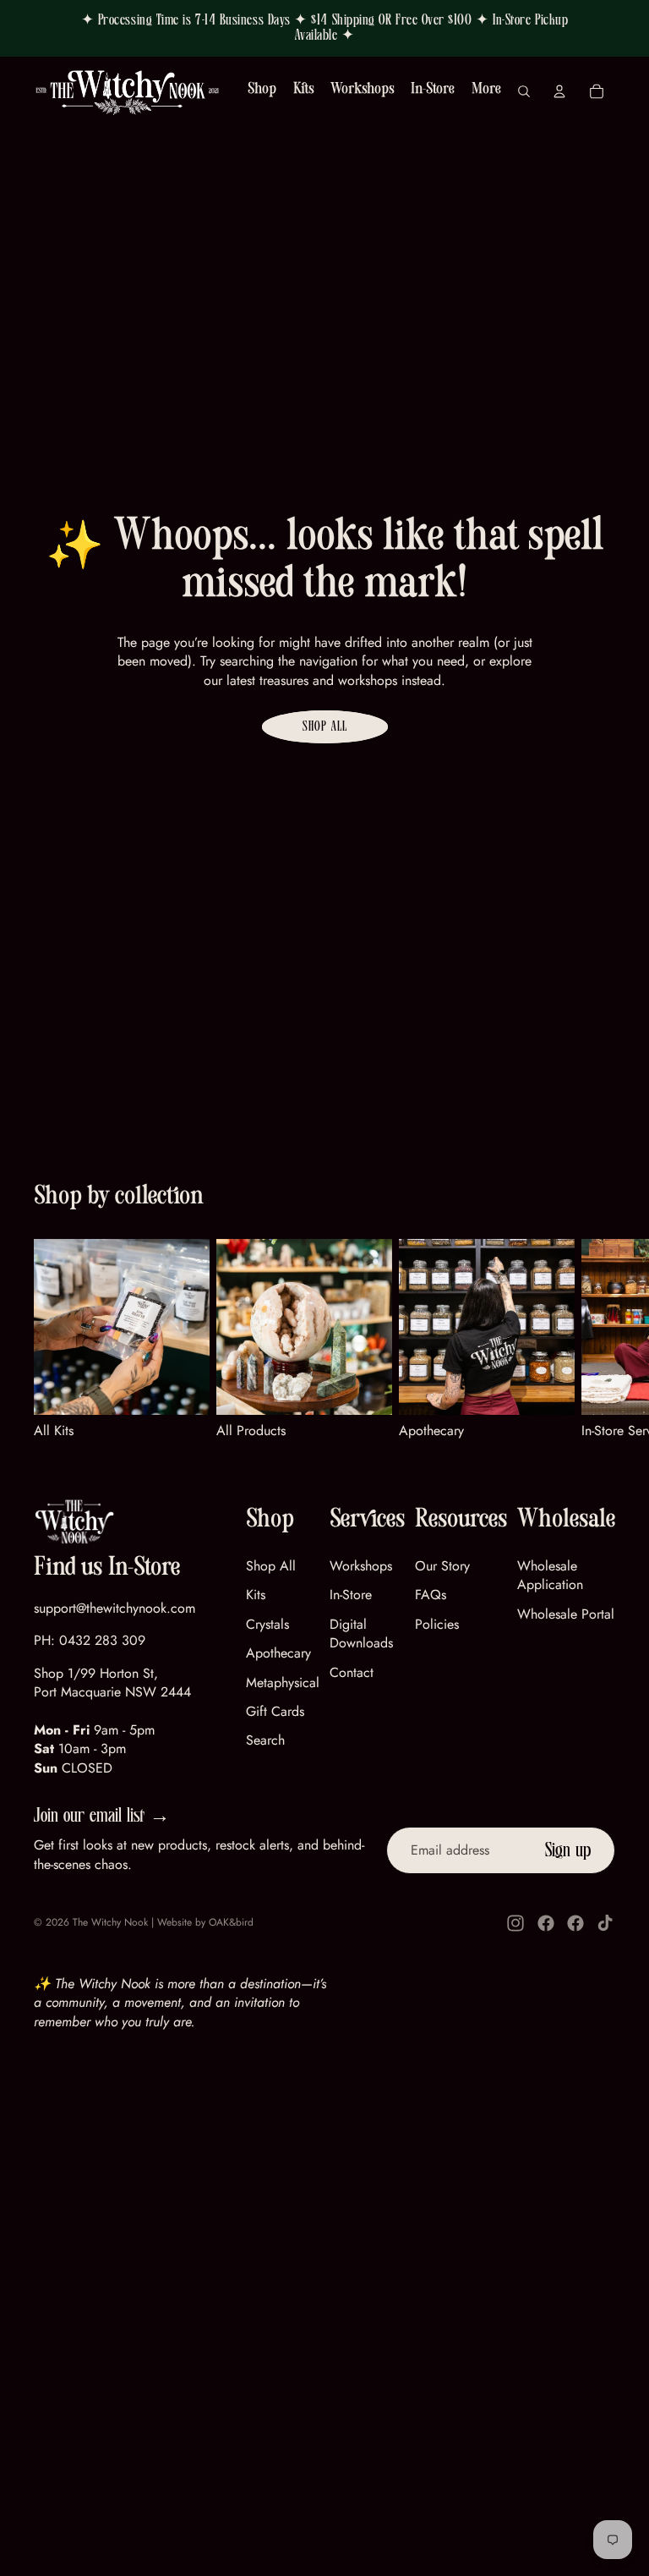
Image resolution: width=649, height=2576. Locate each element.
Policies (437, 1624)
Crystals (267, 1624)
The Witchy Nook (110, 1922)
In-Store (351, 1595)
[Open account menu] (559, 91)
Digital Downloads (361, 1633)
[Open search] (524, 91)
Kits (256, 1595)
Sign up (568, 1850)
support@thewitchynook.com (115, 1608)
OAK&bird (231, 1922)
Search (265, 1740)
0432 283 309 (102, 1640)
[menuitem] (486, 92)
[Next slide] (595, 1340)
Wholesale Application (550, 1575)
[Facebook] (546, 1923)
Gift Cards (275, 1711)
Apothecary (278, 1653)
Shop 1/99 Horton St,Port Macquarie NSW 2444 (112, 1683)
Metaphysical (283, 1683)
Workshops (361, 1566)
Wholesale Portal (566, 1614)
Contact (352, 1672)
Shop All (325, 726)
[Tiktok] (605, 1923)
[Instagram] (515, 1923)
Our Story (442, 1566)
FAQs (431, 1595)
